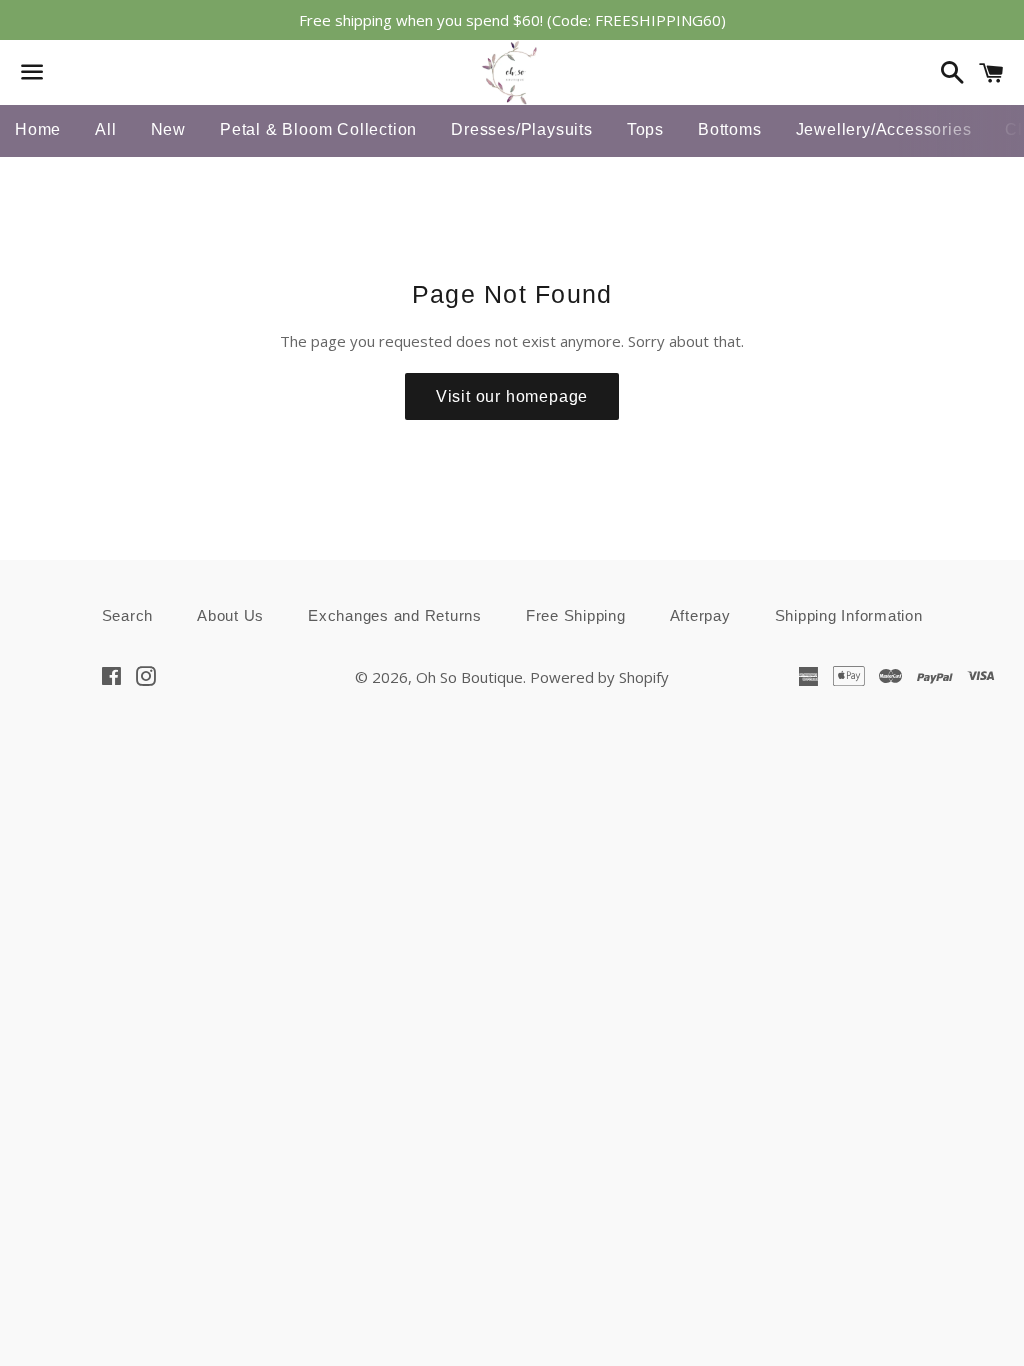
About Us (230, 615)
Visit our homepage (512, 396)
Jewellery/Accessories (884, 129)
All (105, 129)
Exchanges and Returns (395, 615)
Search (128, 615)
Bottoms (730, 129)
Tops (645, 129)
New (168, 129)
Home (38, 129)
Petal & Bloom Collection (318, 129)
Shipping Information (849, 615)
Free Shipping (576, 615)
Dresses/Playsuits (522, 129)
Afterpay (700, 615)
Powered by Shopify (599, 677)
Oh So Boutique (469, 677)
